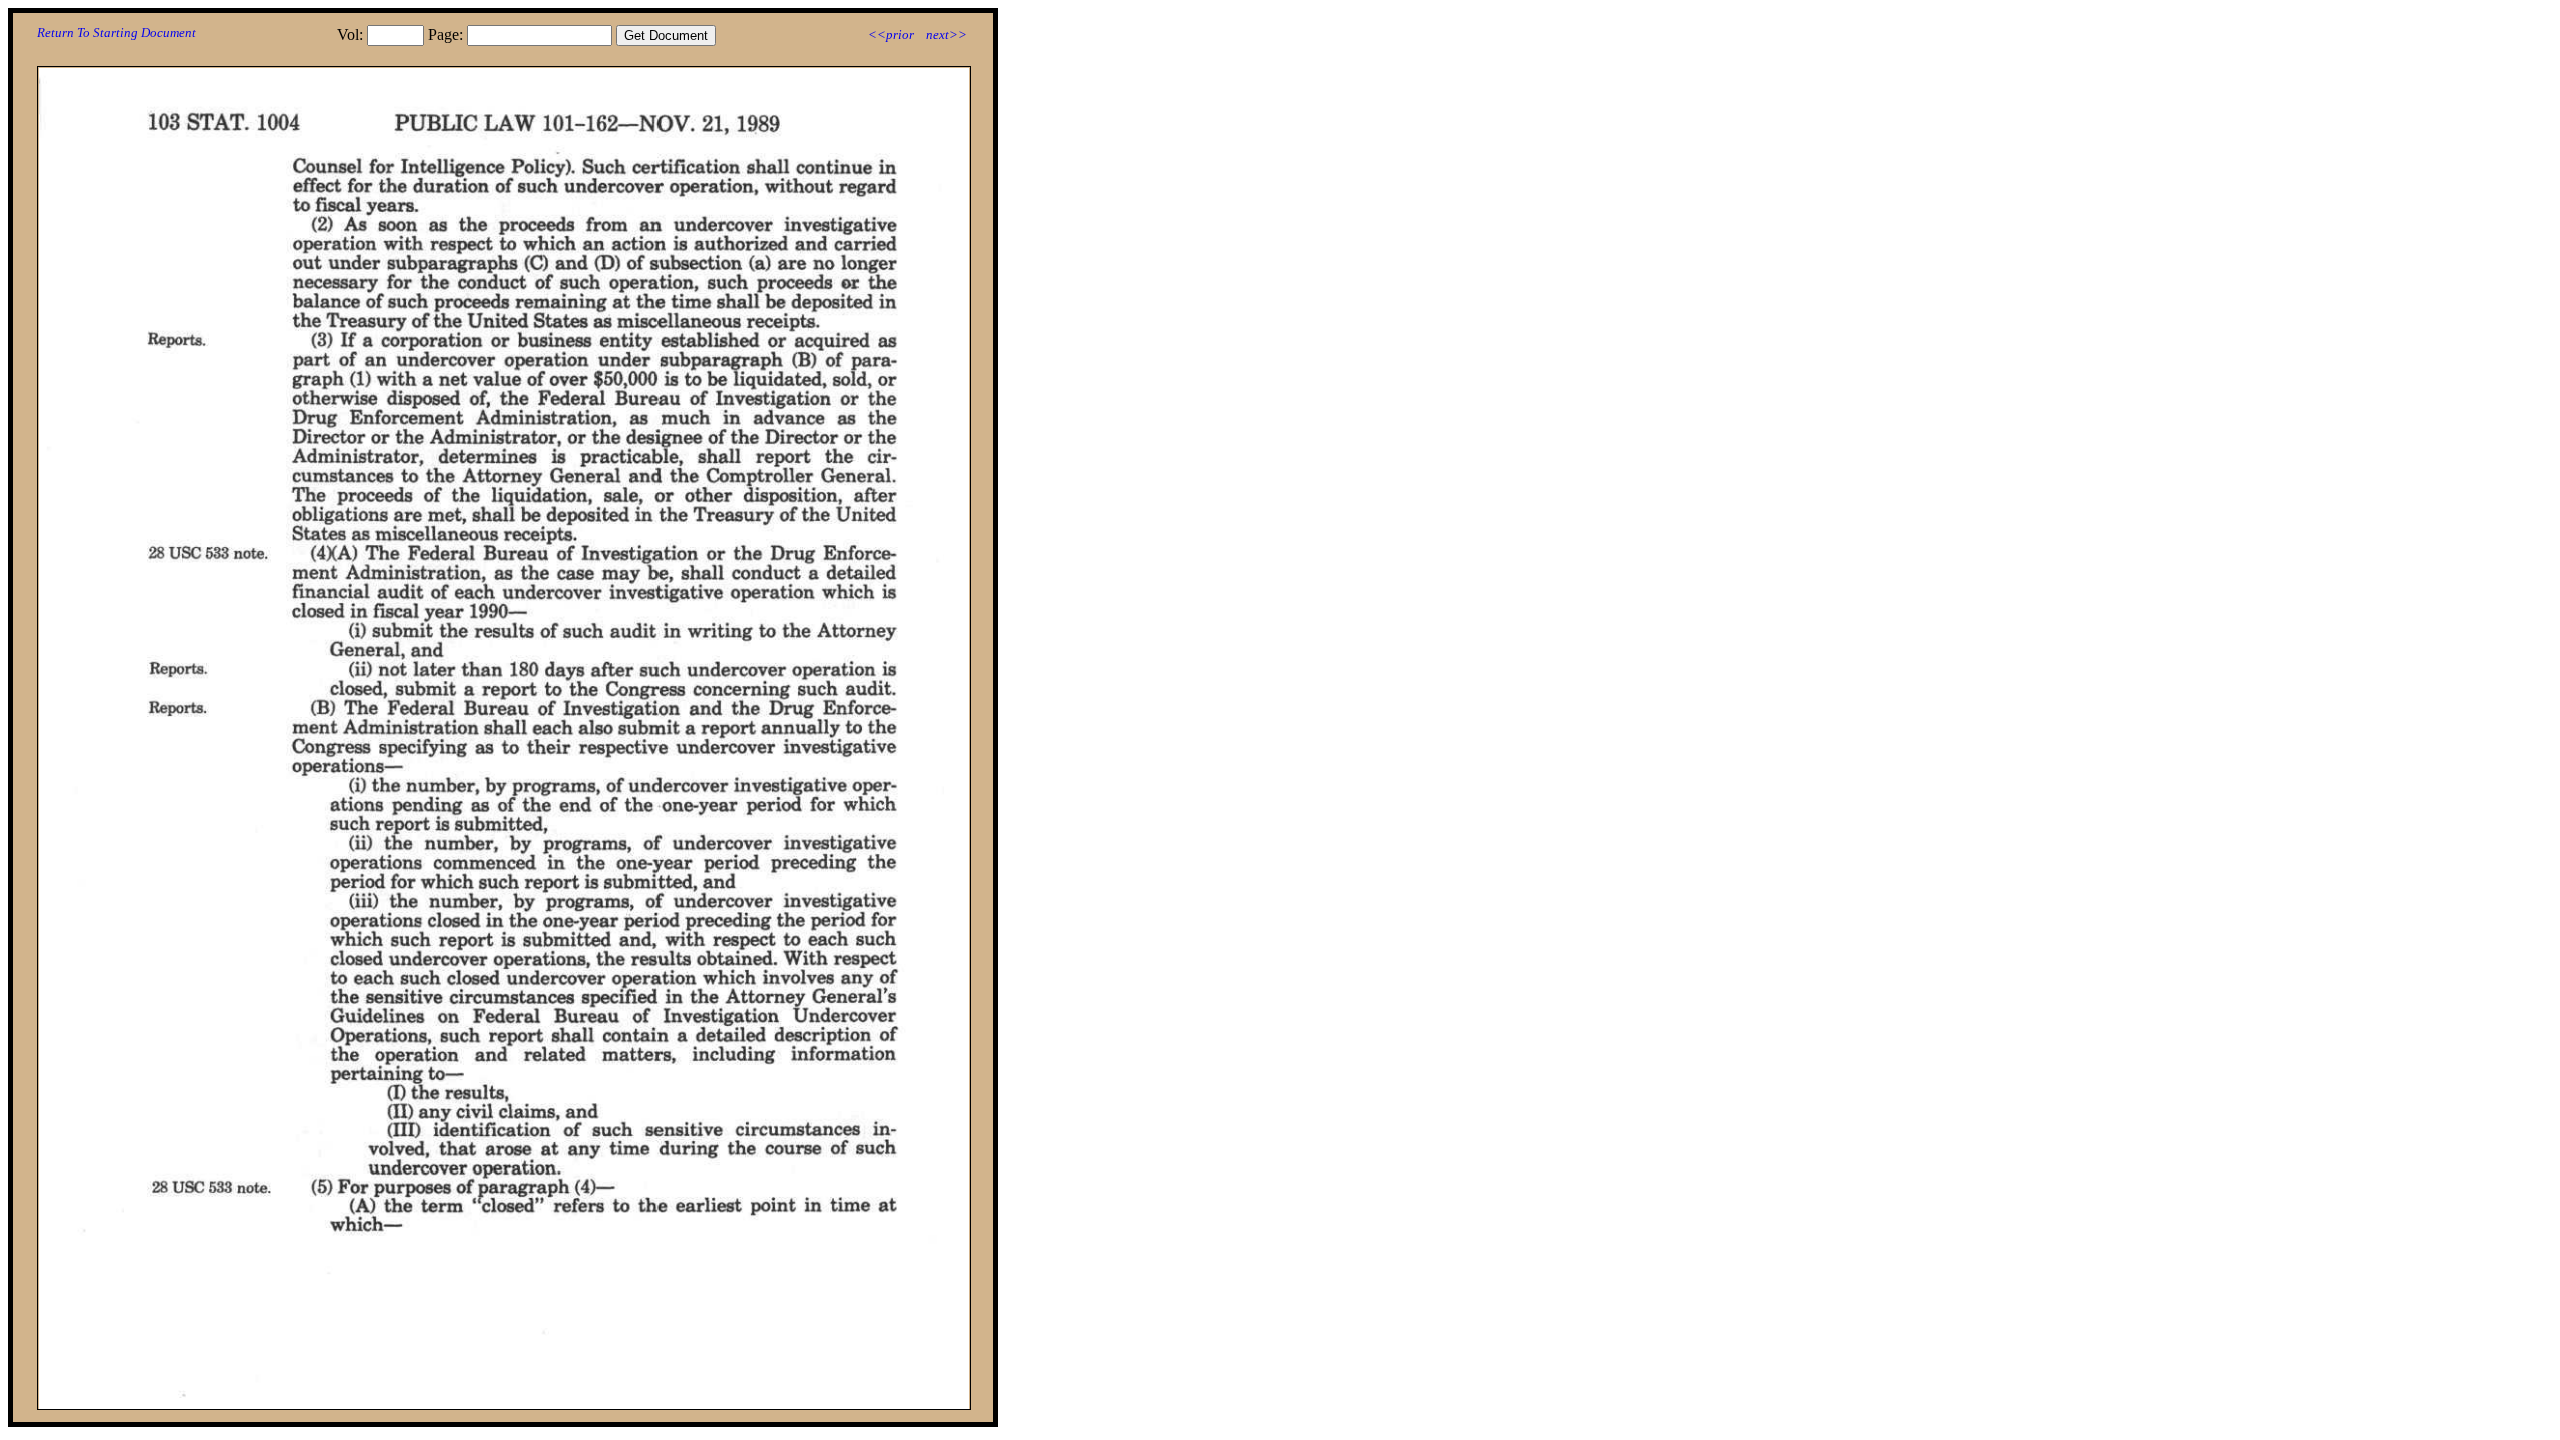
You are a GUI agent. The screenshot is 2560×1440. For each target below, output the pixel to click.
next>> (946, 34)
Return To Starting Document (116, 32)
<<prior (891, 34)
